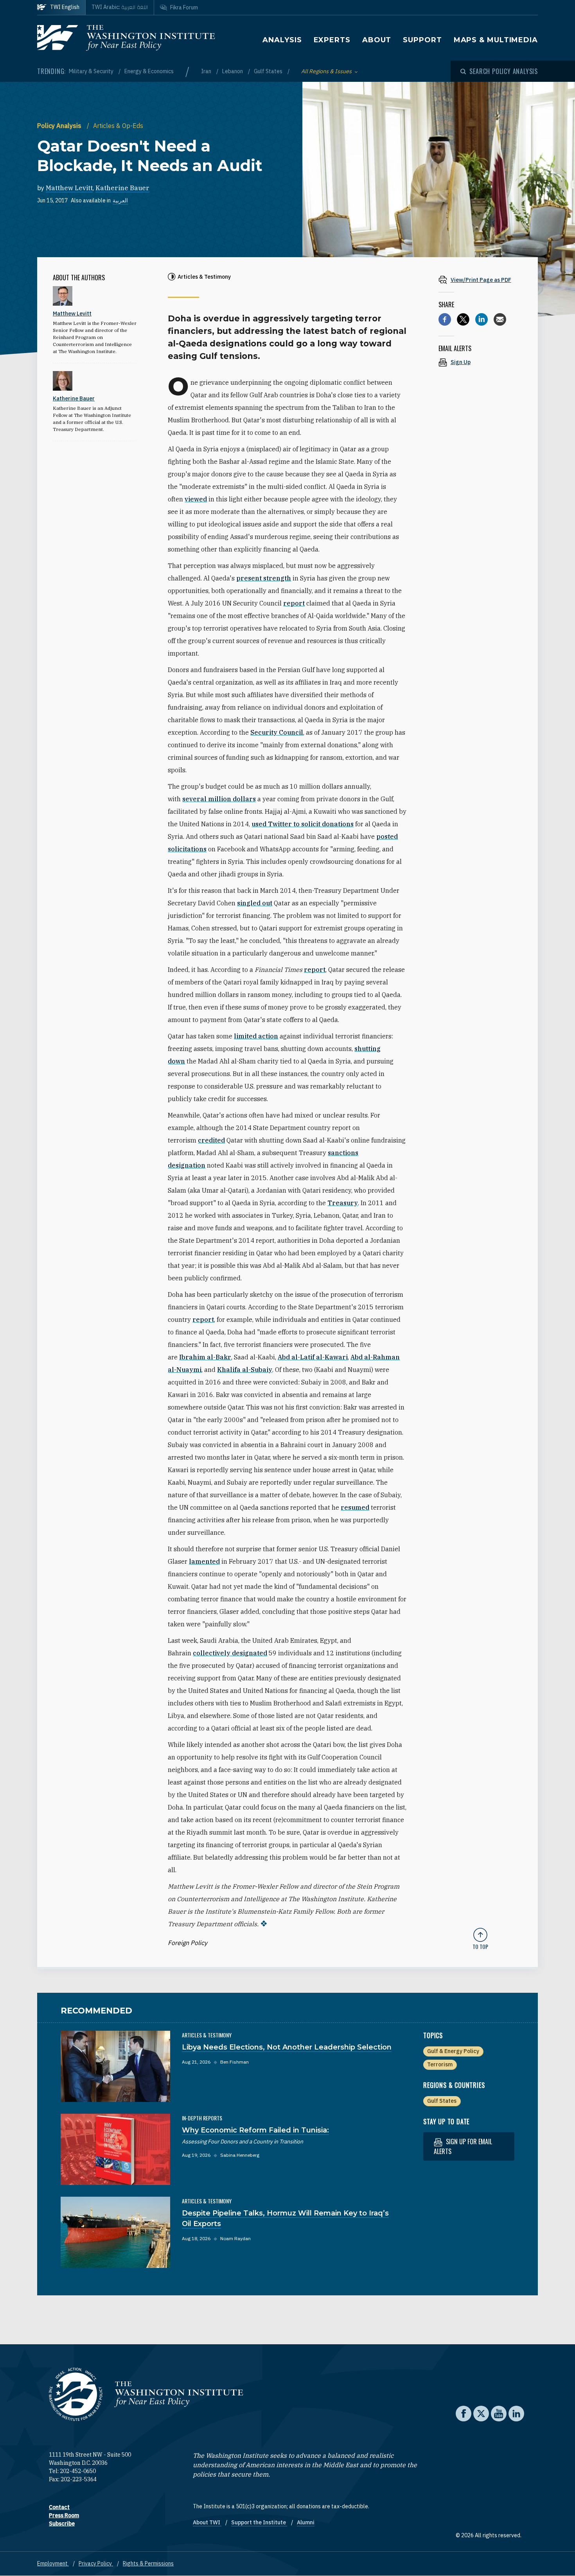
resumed (355, 1507)
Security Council (277, 732)
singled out (255, 903)
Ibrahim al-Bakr (205, 1357)
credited (211, 1140)
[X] (463, 319)
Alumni (306, 2522)
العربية (120, 200)
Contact (59, 2507)
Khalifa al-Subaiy (245, 1370)
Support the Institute (259, 2522)
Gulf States (269, 71)
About (377, 40)
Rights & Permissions (148, 2563)
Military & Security (92, 71)
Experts (332, 40)
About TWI (207, 2522)
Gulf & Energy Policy (453, 2051)
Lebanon (233, 71)
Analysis (282, 40)
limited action (256, 1036)
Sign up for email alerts (463, 2146)
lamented (204, 1561)
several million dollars (219, 799)
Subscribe (62, 2524)
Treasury (343, 1203)
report (294, 603)
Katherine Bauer (122, 188)
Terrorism (440, 2064)
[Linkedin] (482, 319)
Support (422, 40)
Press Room (64, 2515)
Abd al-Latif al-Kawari (313, 1357)
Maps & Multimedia (496, 40)
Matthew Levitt (69, 188)
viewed (196, 499)
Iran (207, 71)
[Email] (500, 319)
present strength (264, 578)
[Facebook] (445, 319)
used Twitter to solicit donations (303, 824)
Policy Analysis (60, 126)
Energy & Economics (149, 71)
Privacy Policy (96, 2563)
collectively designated (230, 1653)
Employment (53, 2563)
